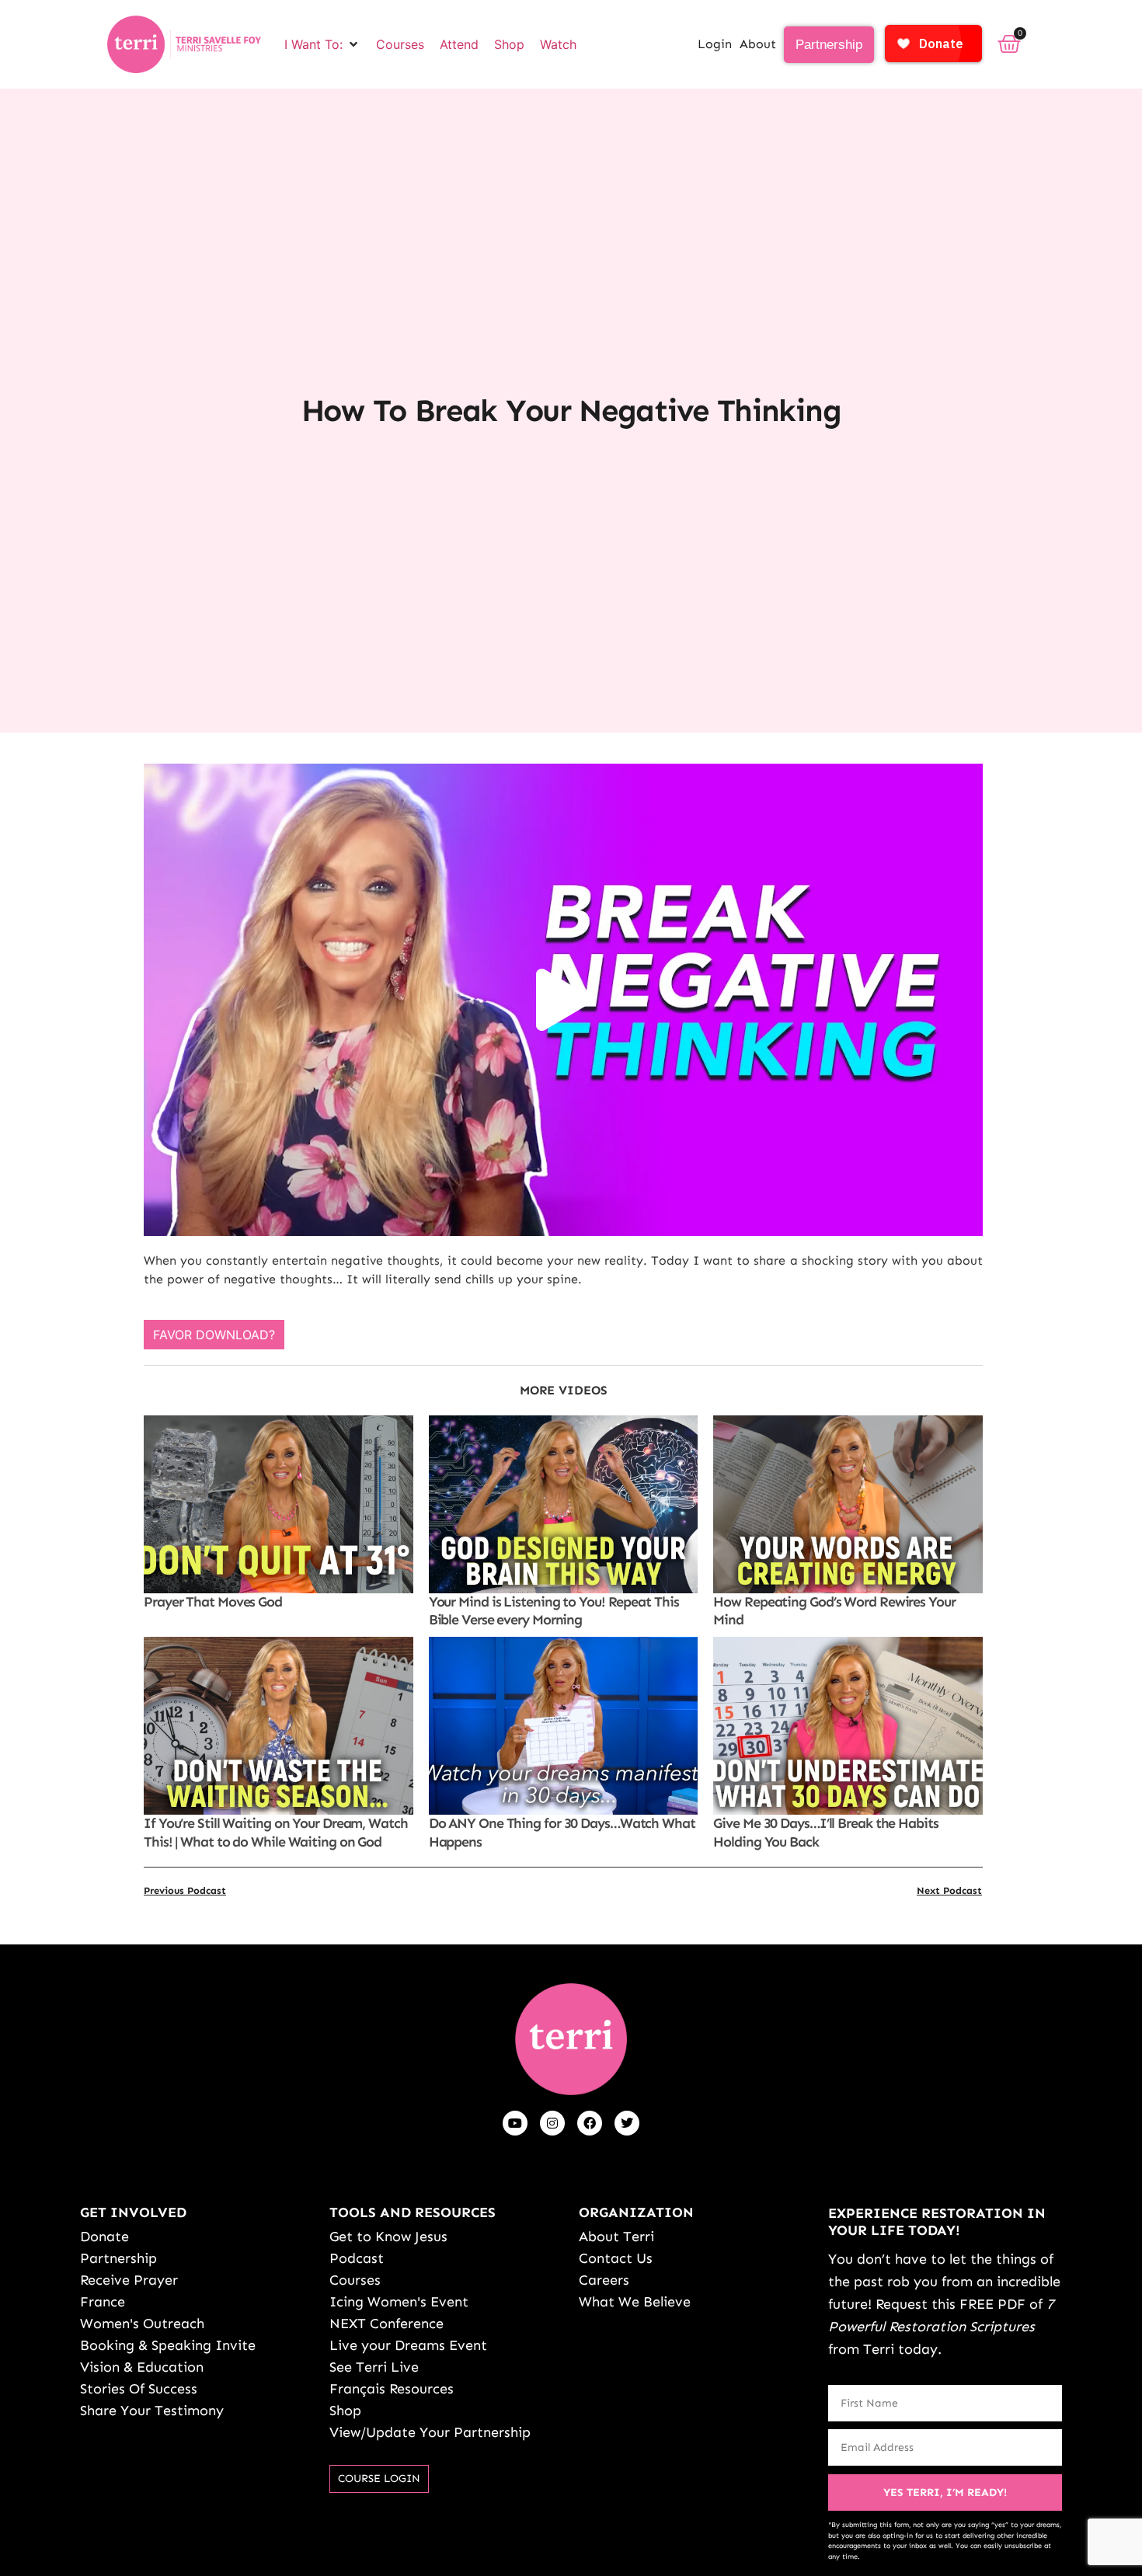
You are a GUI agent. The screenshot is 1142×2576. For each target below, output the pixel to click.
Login (715, 44)
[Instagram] (552, 2123)
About (758, 44)
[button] (322, 44)
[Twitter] (627, 2123)
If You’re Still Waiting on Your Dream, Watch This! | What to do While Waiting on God (276, 1832)
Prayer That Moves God (213, 1602)
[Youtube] (515, 2123)
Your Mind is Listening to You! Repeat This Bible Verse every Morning (554, 1611)
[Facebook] (590, 2123)
